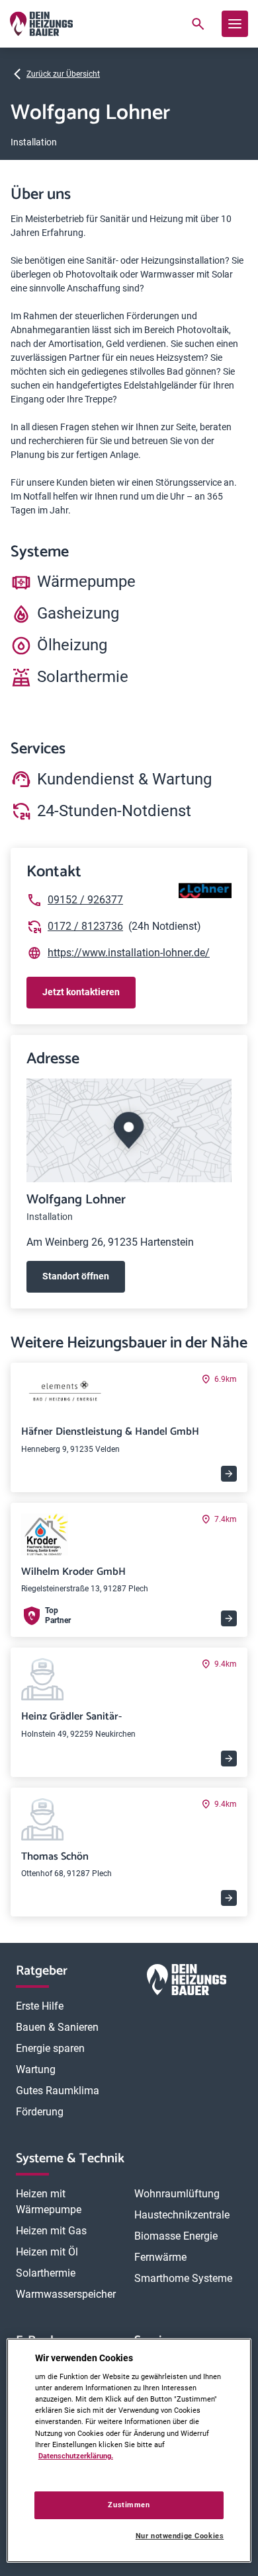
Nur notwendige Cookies (180, 2536)
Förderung (40, 2112)
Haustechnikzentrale (182, 2215)
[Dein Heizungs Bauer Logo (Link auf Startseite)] (41, 24)
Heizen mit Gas (51, 2231)
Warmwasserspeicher (66, 2294)
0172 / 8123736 (85, 926)
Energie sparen (50, 2048)
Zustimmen (129, 2505)
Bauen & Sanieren (57, 2027)
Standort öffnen (76, 1276)
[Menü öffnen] (235, 24)
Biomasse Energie (176, 2236)
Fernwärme (160, 2257)
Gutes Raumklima (58, 2091)
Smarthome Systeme (183, 2278)
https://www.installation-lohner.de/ (129, 953)
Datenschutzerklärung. (76, 2456)
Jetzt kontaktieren (81, 992)
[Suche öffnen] (198, 24)
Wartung (36, 2069)
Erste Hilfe (40, 2006)
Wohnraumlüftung (177, 2194)
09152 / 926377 (85, 900)
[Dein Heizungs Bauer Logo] (187, 1982)
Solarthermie (46, 2273)
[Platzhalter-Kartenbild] (129, 1130)
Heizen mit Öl (47, 2252)
